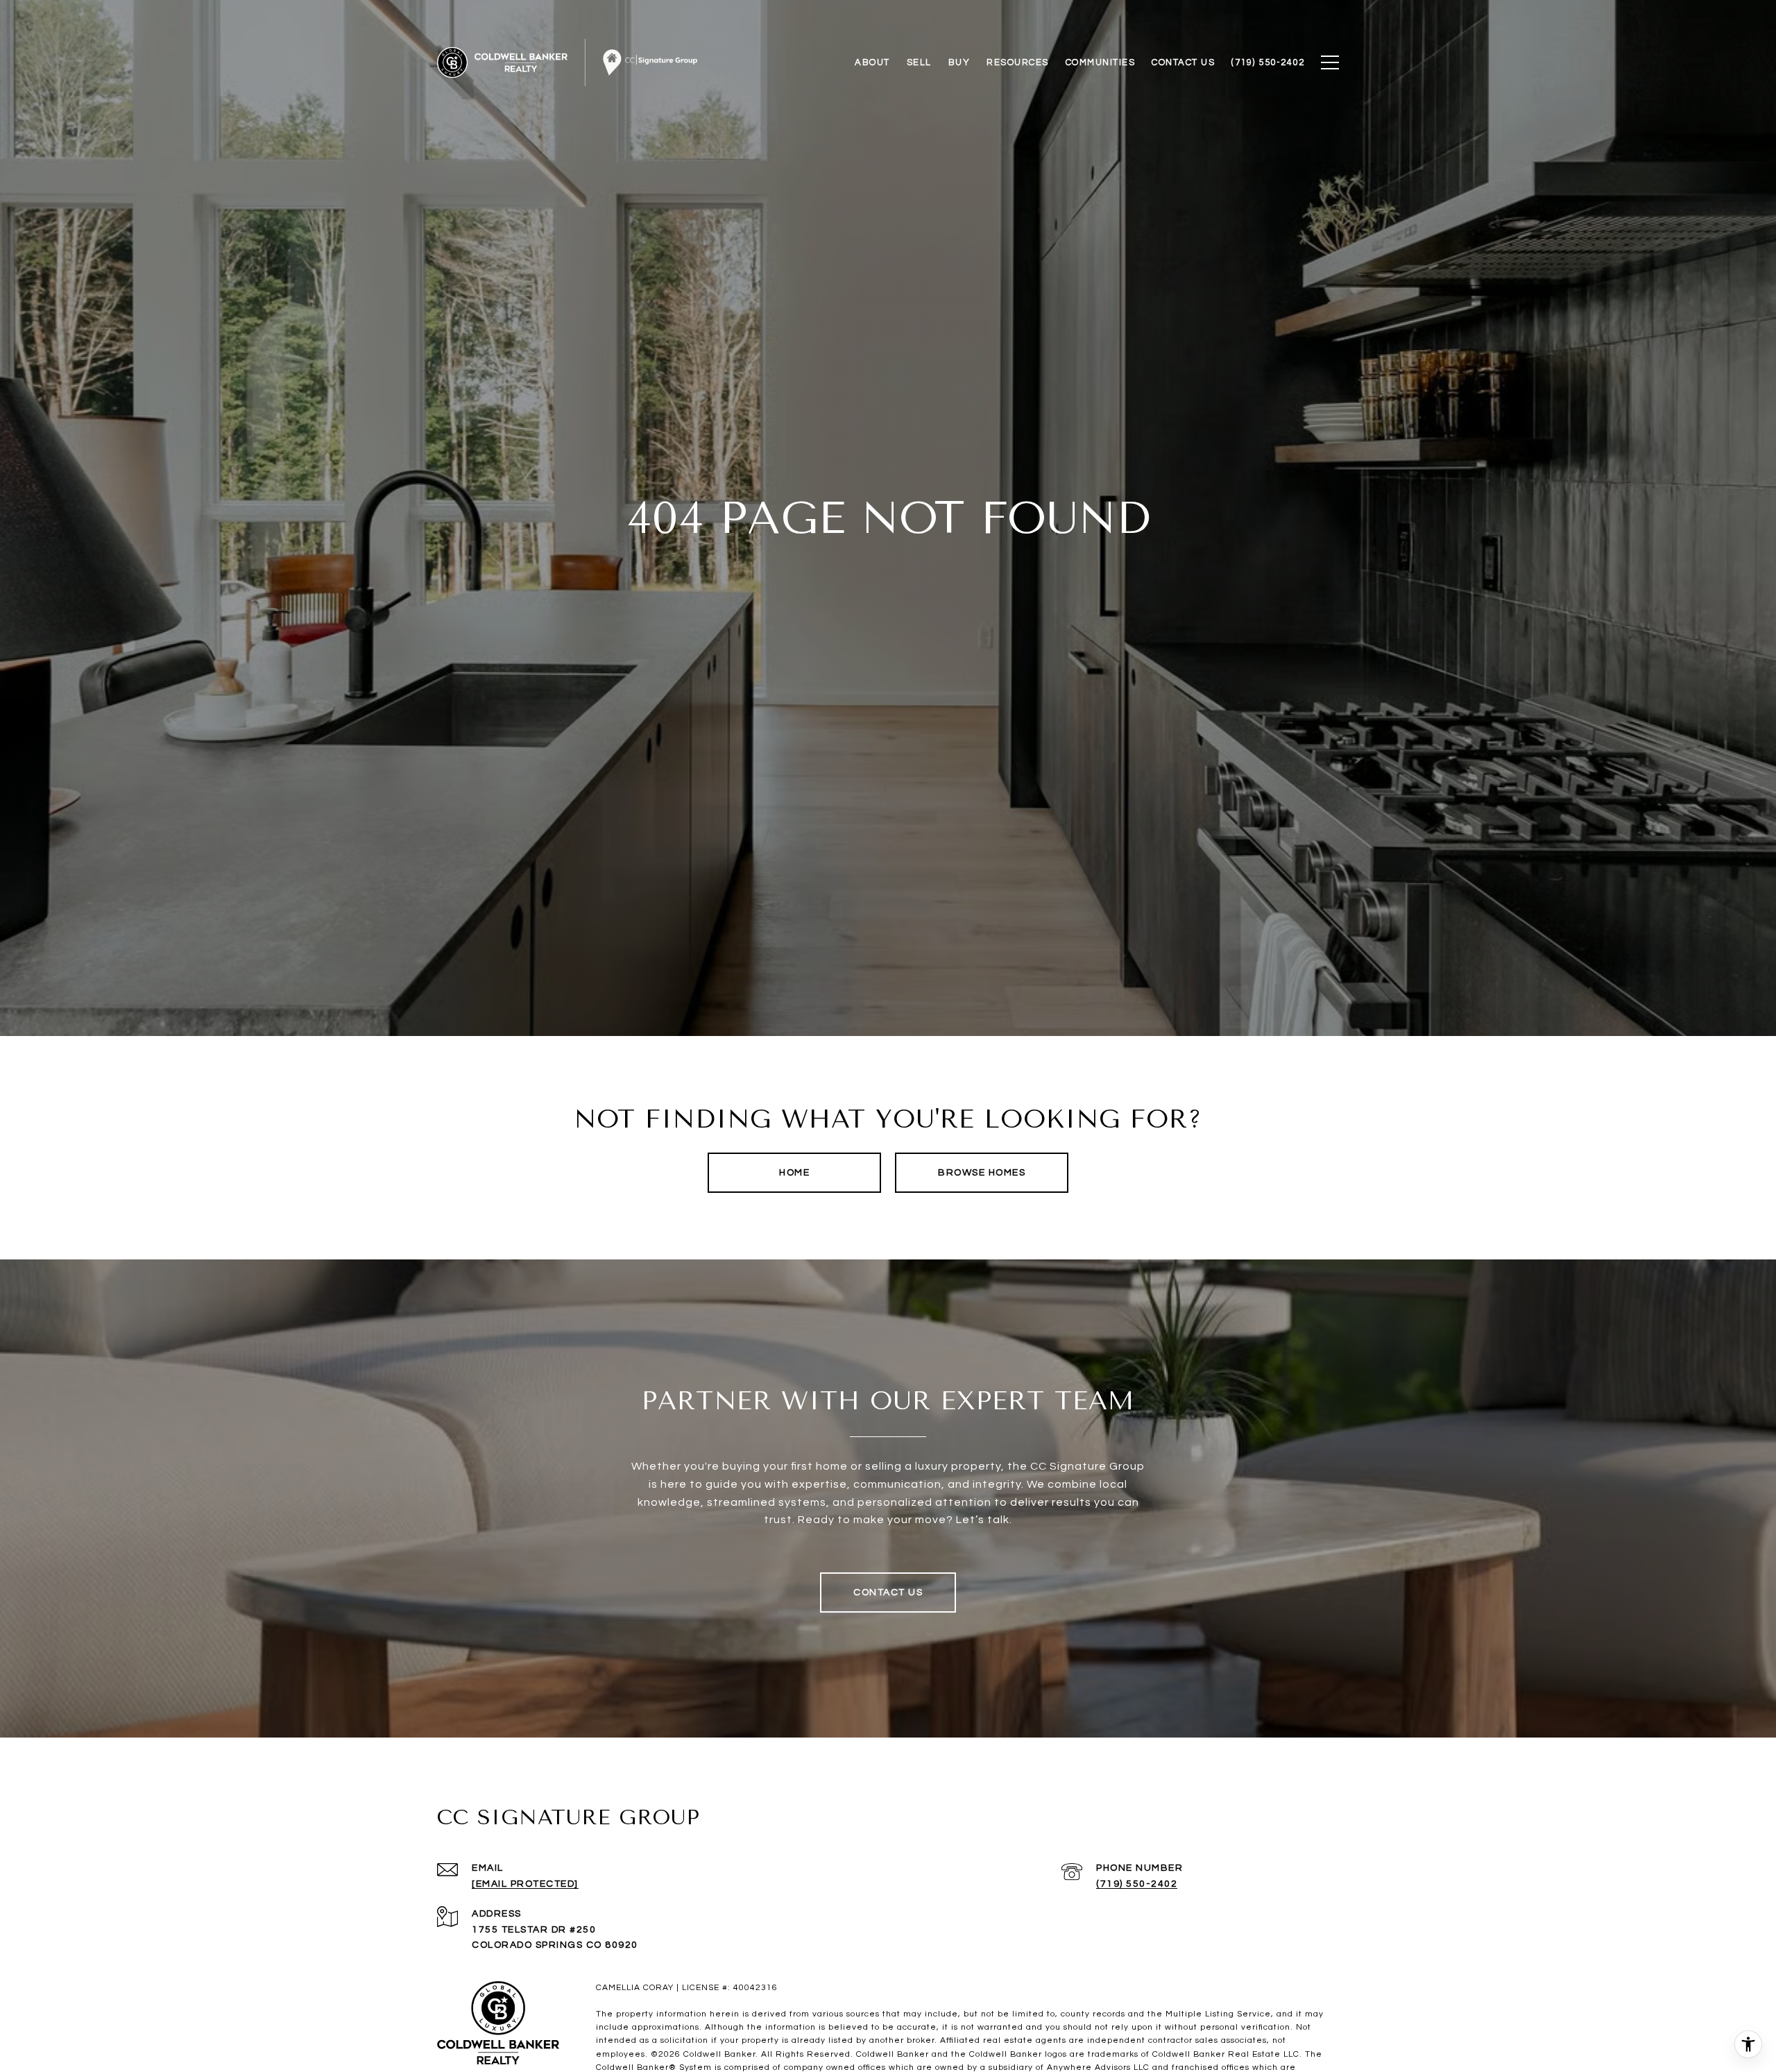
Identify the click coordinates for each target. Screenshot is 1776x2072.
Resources (1018, 62)
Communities (1101, 62)
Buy (959, 62)
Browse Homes (982, 1173)
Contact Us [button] (888, 1593)
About (872, 62)
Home (794, 1173)
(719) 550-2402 (1137, 1884)
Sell (919, 62)
